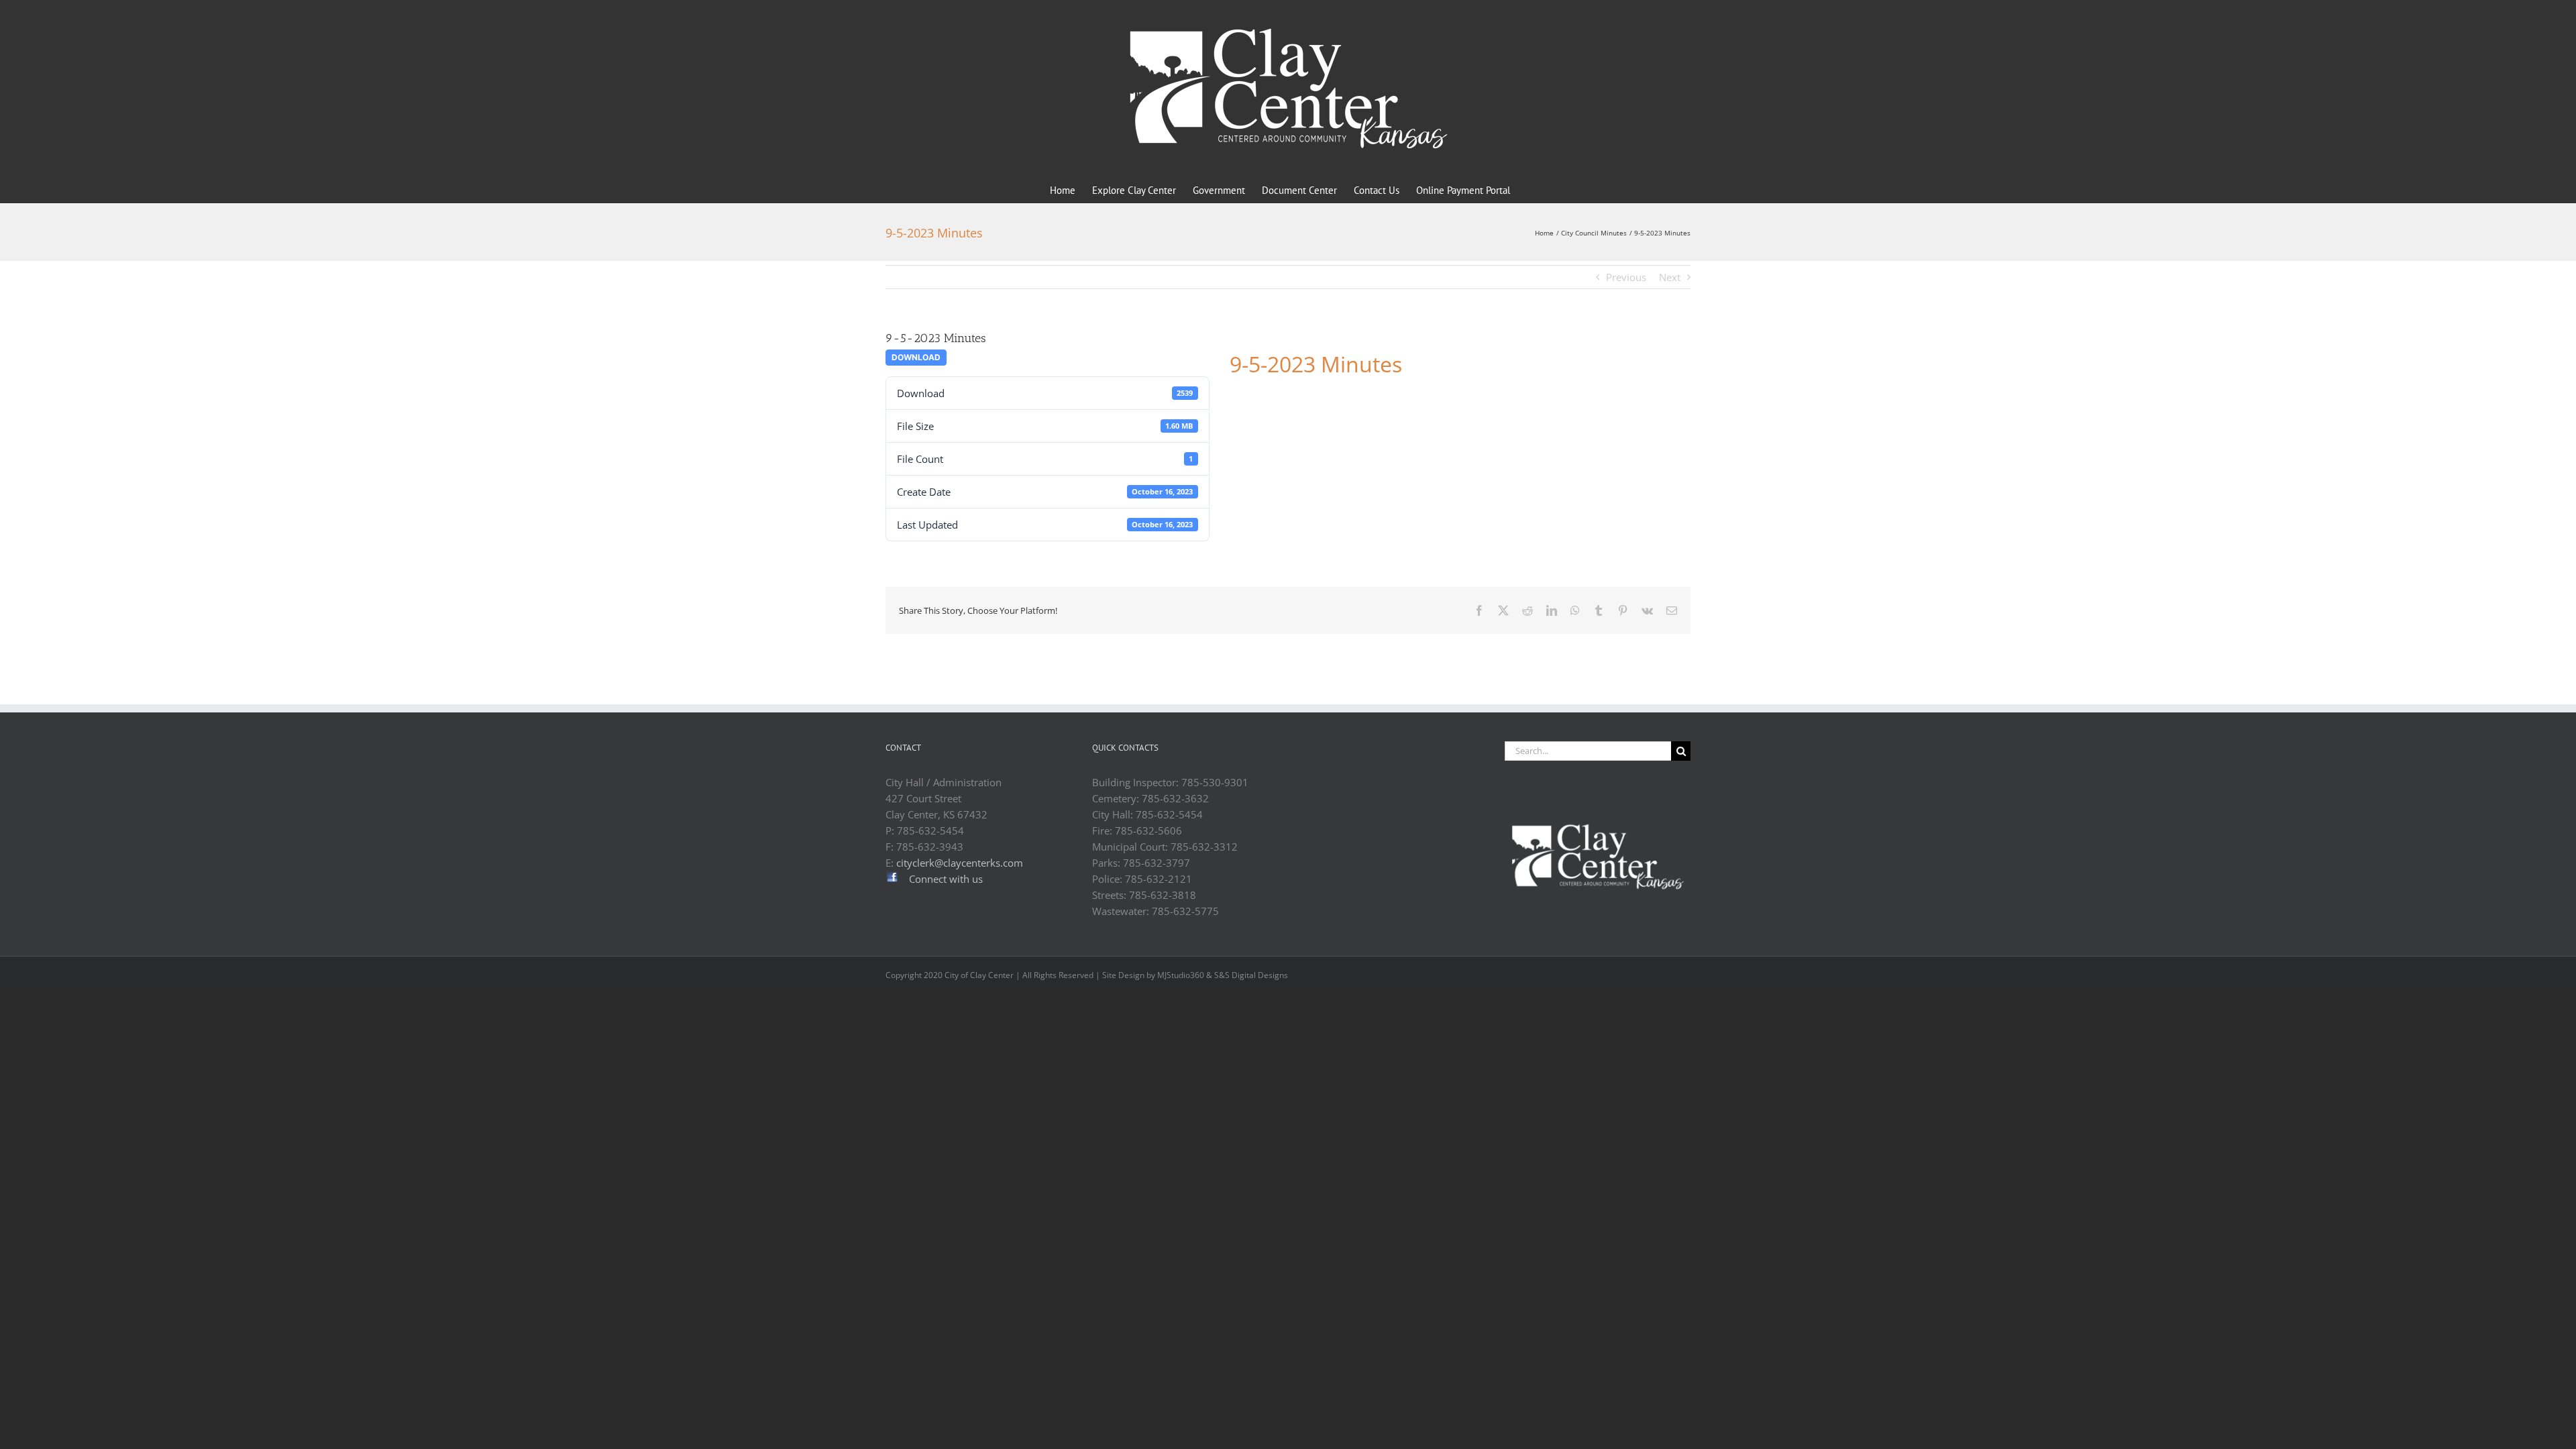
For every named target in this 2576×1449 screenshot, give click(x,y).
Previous (1626, 277)
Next (1670, 277)
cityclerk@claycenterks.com (960, 863)
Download (916, 357)
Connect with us (946, 879)
